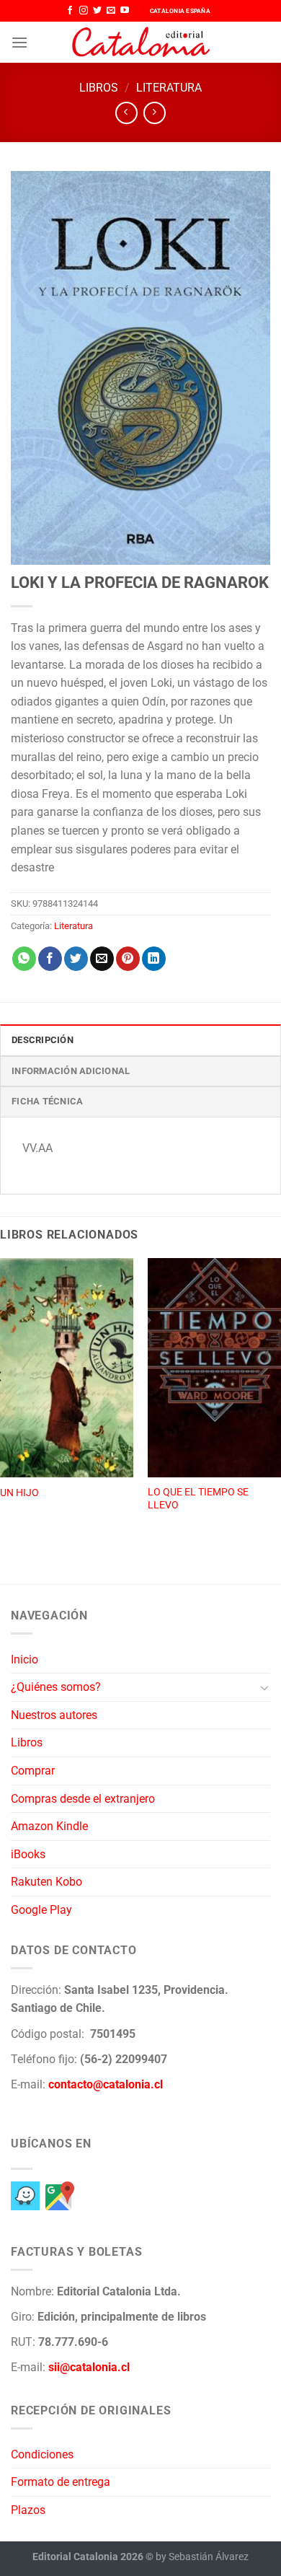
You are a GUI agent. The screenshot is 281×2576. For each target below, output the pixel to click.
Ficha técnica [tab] (47, 1101)
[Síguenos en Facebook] (70, 11)
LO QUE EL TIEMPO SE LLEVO (198, 1498)
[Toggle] (264, 1687)
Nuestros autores (54, 1715)
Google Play (41, 1910)
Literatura (169, 88)
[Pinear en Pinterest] (128, 959)
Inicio (24, 1660)
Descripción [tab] (43, 1040)
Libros (99, 88)
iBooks (28, 1854)
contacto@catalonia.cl (106, 2084)
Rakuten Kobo (46, 1882)
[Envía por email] (102, 959)
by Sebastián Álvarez (202, 2557)
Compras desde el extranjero (83, 1799)
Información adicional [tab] (71, 1071)
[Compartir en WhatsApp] (24, 959)
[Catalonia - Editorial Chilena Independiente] (140, 43)
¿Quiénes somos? (56, 1687)
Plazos (28, 2510)
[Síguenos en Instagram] (84, 11)
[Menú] (19, 42)
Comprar (33, 1771)
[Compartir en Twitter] (76, 959)
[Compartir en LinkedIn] (154, 959)
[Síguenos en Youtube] (125, 11)
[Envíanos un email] (111, 11)
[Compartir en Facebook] (50, 959)
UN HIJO (19, 1493)
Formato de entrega (61, 2482)
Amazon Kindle (49, 1826)
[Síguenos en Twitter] (97, 11)
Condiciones (42, 2454)
